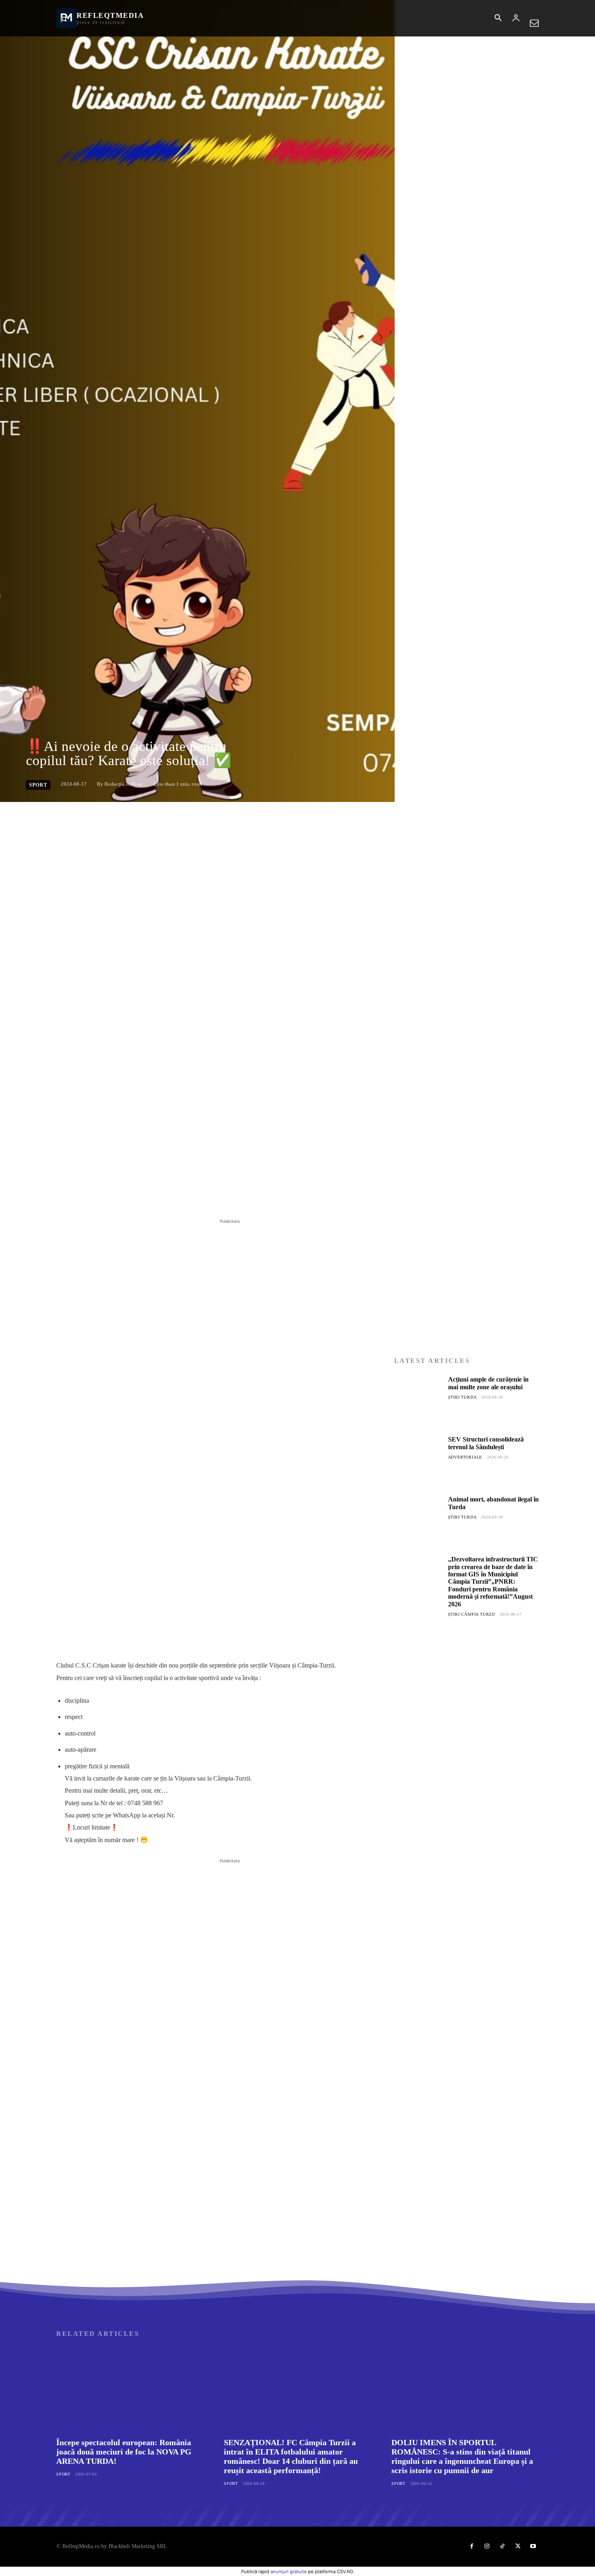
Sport (38, 785)
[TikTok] (502, 2546)
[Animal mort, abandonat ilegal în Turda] (418, 1520)
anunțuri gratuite (289, 2572)
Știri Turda (462, 1397)
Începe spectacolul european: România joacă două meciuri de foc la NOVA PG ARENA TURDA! (124, 2452)
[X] (131, 1197)
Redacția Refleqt (123, 784)
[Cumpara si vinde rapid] (466, 1811)
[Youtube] (533, 2546)
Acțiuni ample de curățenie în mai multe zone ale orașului (488, 1383)
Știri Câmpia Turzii (472, 1614)
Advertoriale (465, 1457)
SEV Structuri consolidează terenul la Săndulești (486, 1443)
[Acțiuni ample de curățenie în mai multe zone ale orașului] (418, 1400)
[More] (187, 1197)
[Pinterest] (149, 1197)
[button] (498, 19)
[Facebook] (112, 1197)
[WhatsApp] (168, 1197)
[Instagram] (487, 2546)
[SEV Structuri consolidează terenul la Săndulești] (418, 1460)
